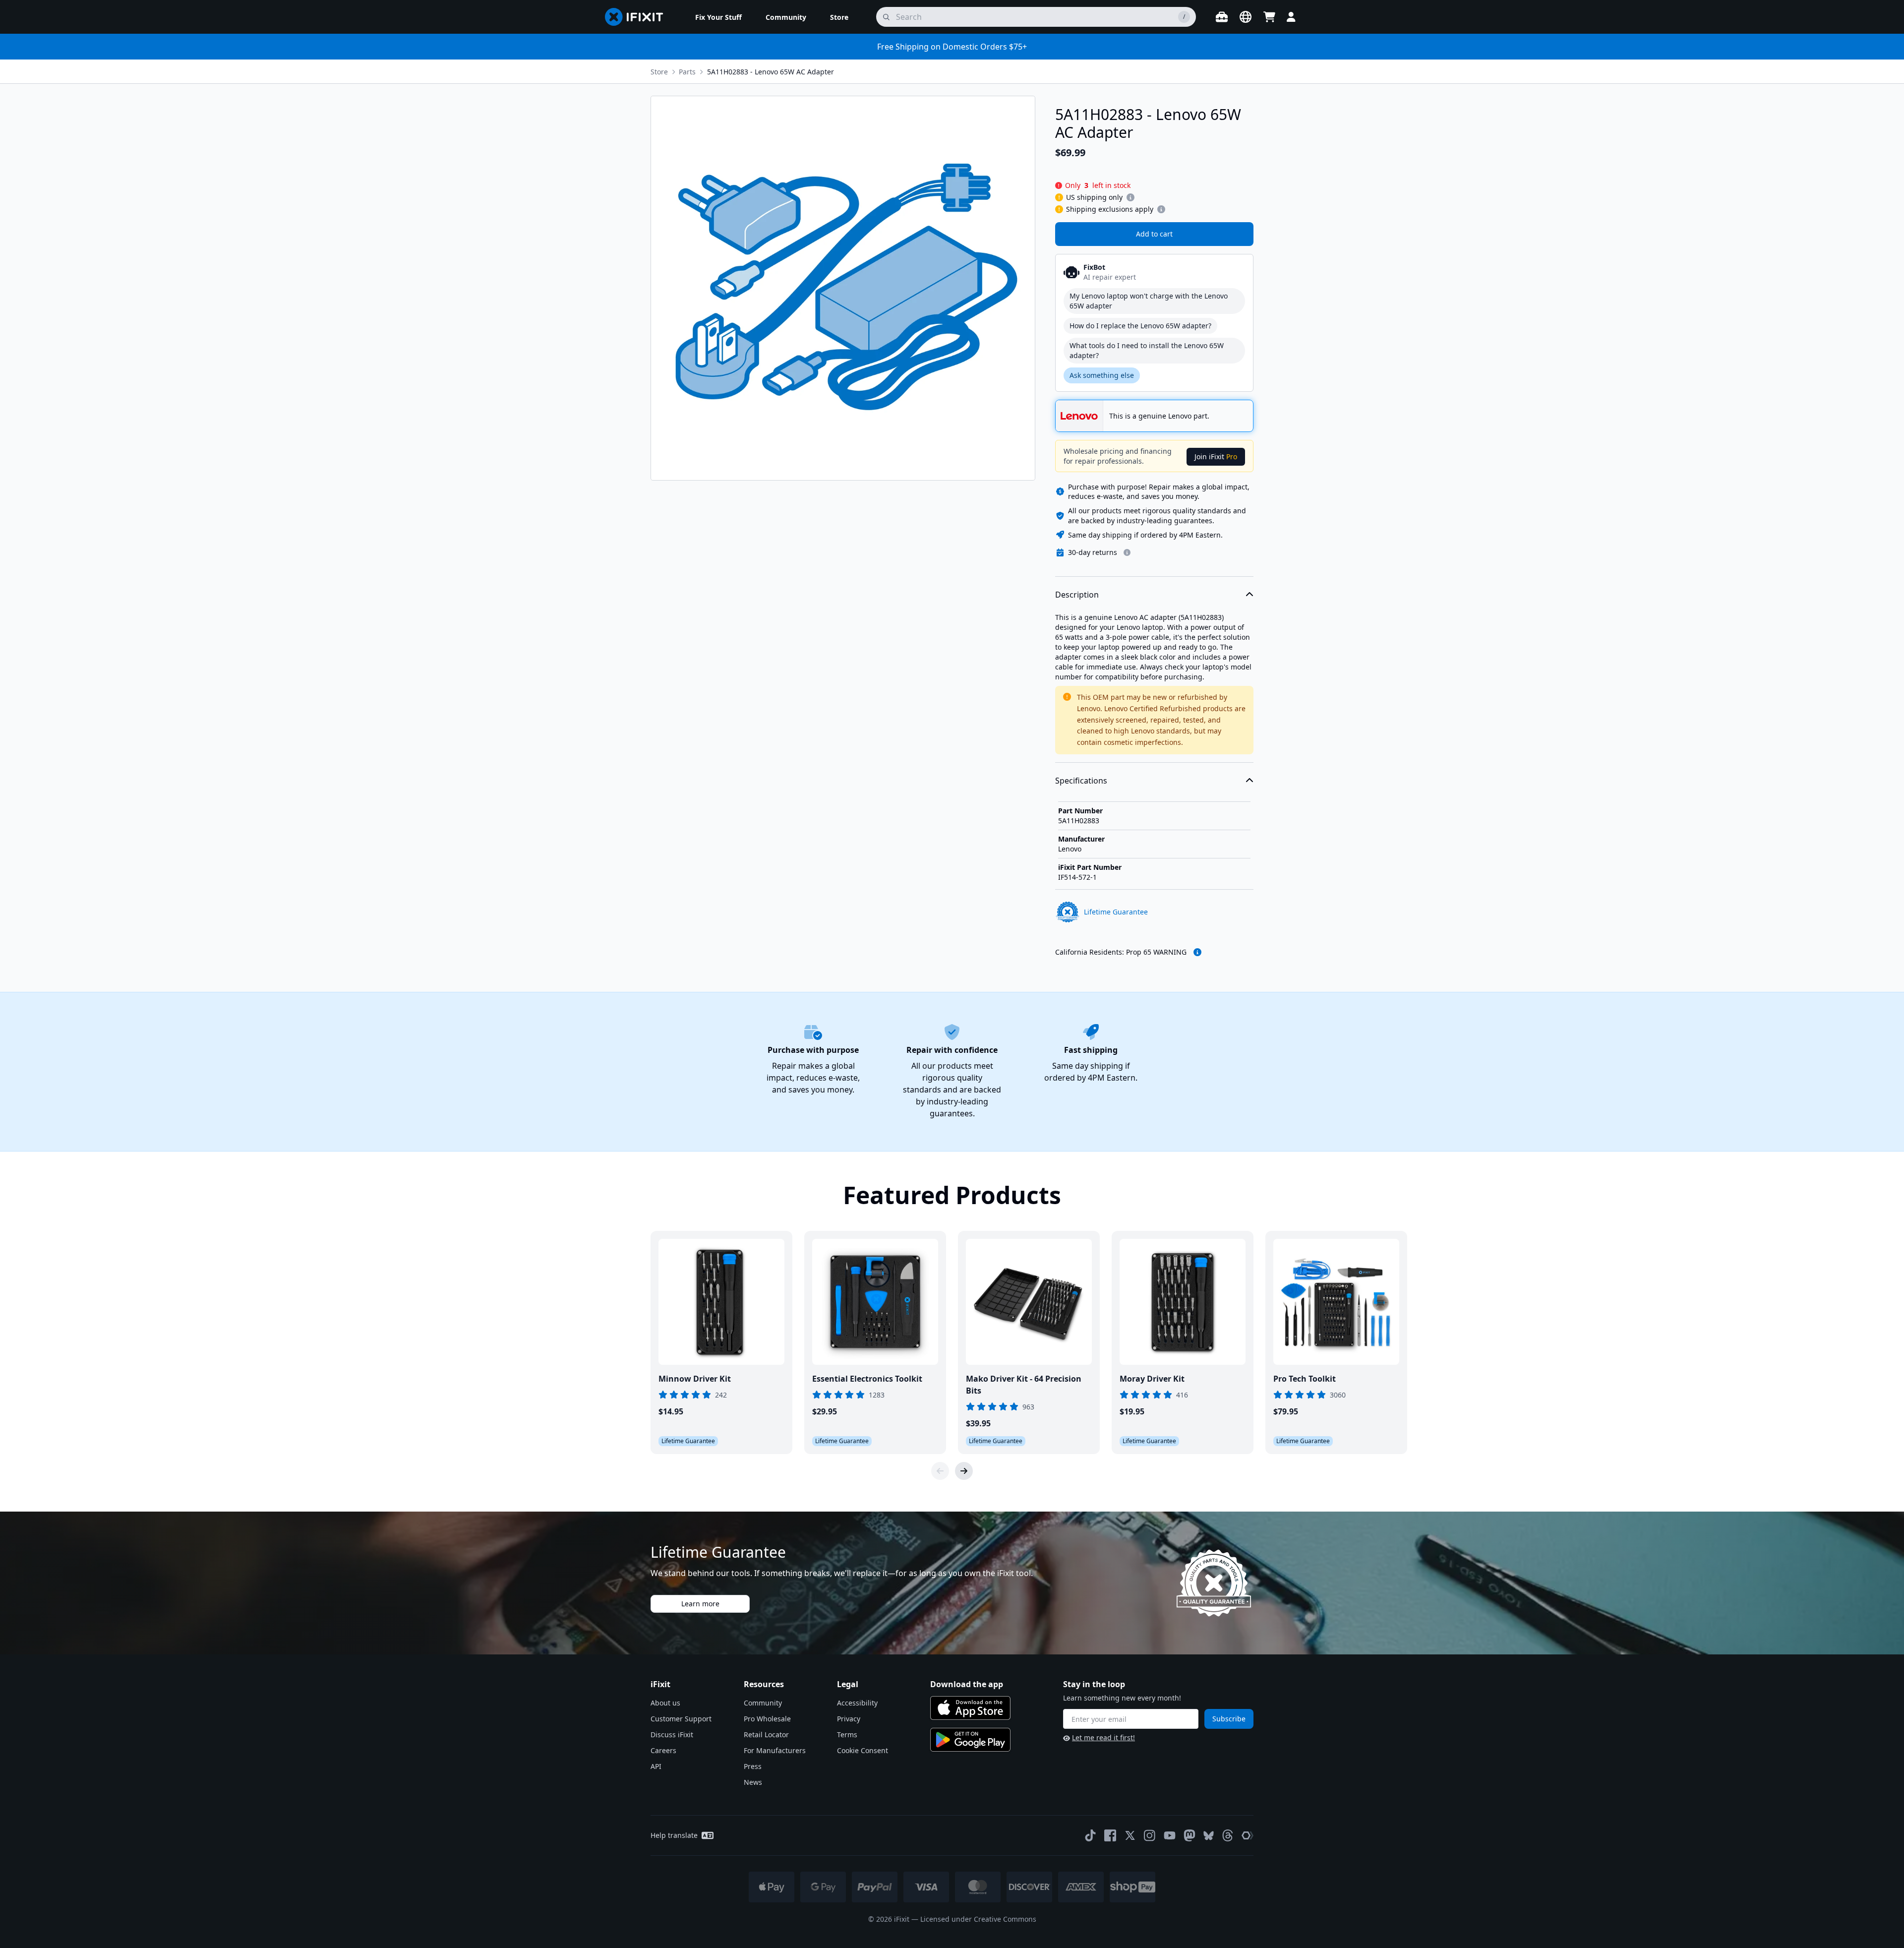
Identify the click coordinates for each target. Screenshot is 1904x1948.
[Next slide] (964, 1471)
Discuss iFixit (672, 1735)
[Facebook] (1110, 1835)
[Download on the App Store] (970, 1708)
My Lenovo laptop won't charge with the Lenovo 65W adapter (1149, 301)
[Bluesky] (1209, 1836)
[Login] (1291, 17)
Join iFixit (1216, 457)
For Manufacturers (775, 1750)
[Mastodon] (1190, 1835)
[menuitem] (718, 17)
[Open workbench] (1222, 17)
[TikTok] (1090, 1835)
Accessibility (857, 1703)
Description (1077, 595)
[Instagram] (1150, 1835)
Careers (663, 1750)
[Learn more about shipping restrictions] (1130, 197)
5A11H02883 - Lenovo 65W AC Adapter (771, 72)
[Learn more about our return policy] (1127, 552)
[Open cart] (1269, 17)
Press (753, 1766)
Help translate (674, 1835)
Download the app (967, 1684)
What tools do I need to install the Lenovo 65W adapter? (1147, 350)
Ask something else (1102, 375)
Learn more (700, 1604)
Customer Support (681, 1719)
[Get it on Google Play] (970, 1740)
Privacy (849, 1719)
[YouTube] (1170, 1835)
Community (763, 1703)
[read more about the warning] (1197, 952)
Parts (687, 72)
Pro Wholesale (767, 1719)
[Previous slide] (940, 1471)
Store (659, 72)
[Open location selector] (1246, 17)
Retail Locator (766, 1735)
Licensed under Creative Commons (978, 1919)
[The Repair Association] (1248, 1835)
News (753, 1782)
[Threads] (1228, 1835)
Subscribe (1229, 1719)
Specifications (1081, 781)
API (656, 1766)
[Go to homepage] (638, 17)
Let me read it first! (1103, 1737)
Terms (847, 1735)
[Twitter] (1130, 1835)
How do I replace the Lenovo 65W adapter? (1140, 326)
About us (665, 1703)
